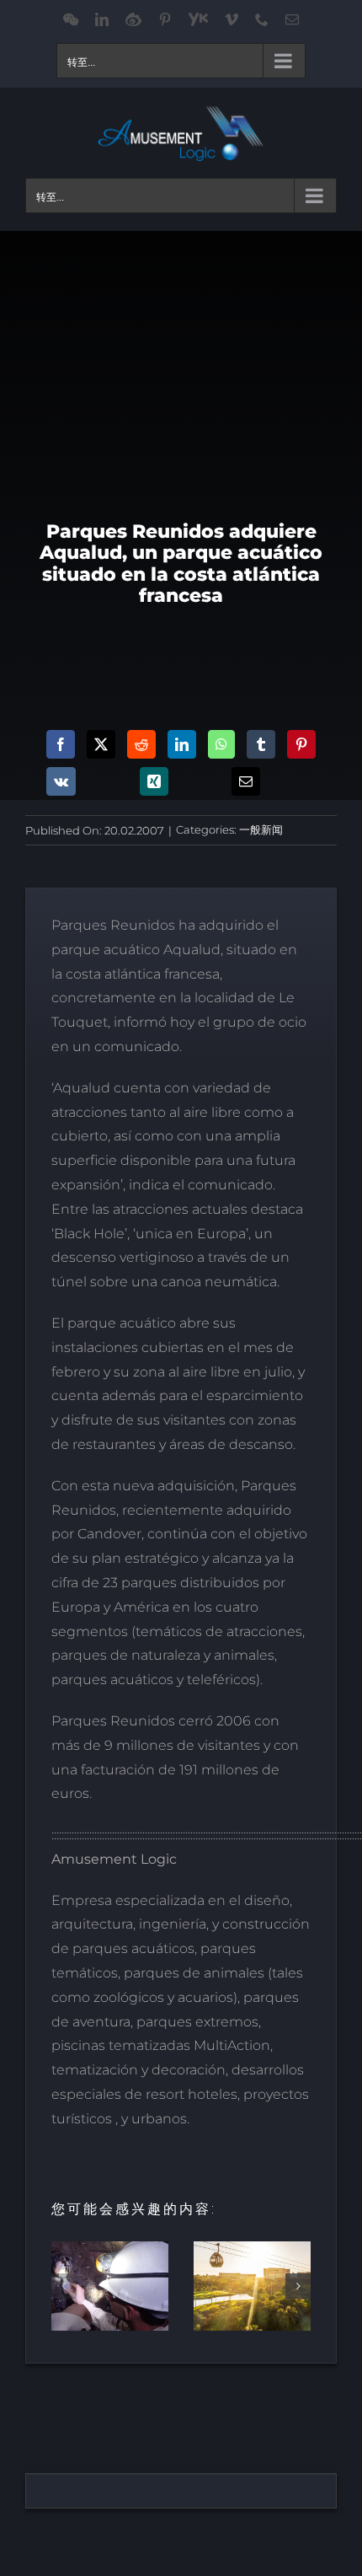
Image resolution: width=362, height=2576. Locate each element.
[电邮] (246, 781)
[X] (101, 744)
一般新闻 (261, 829)
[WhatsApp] (221, 744)
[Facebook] (61, 744)
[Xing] (154, 781)
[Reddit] (141, 744)
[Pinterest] (301, 744)
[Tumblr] (261, 744)
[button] (64, 2286)
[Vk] (61, 781)
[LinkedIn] (182, 744)
